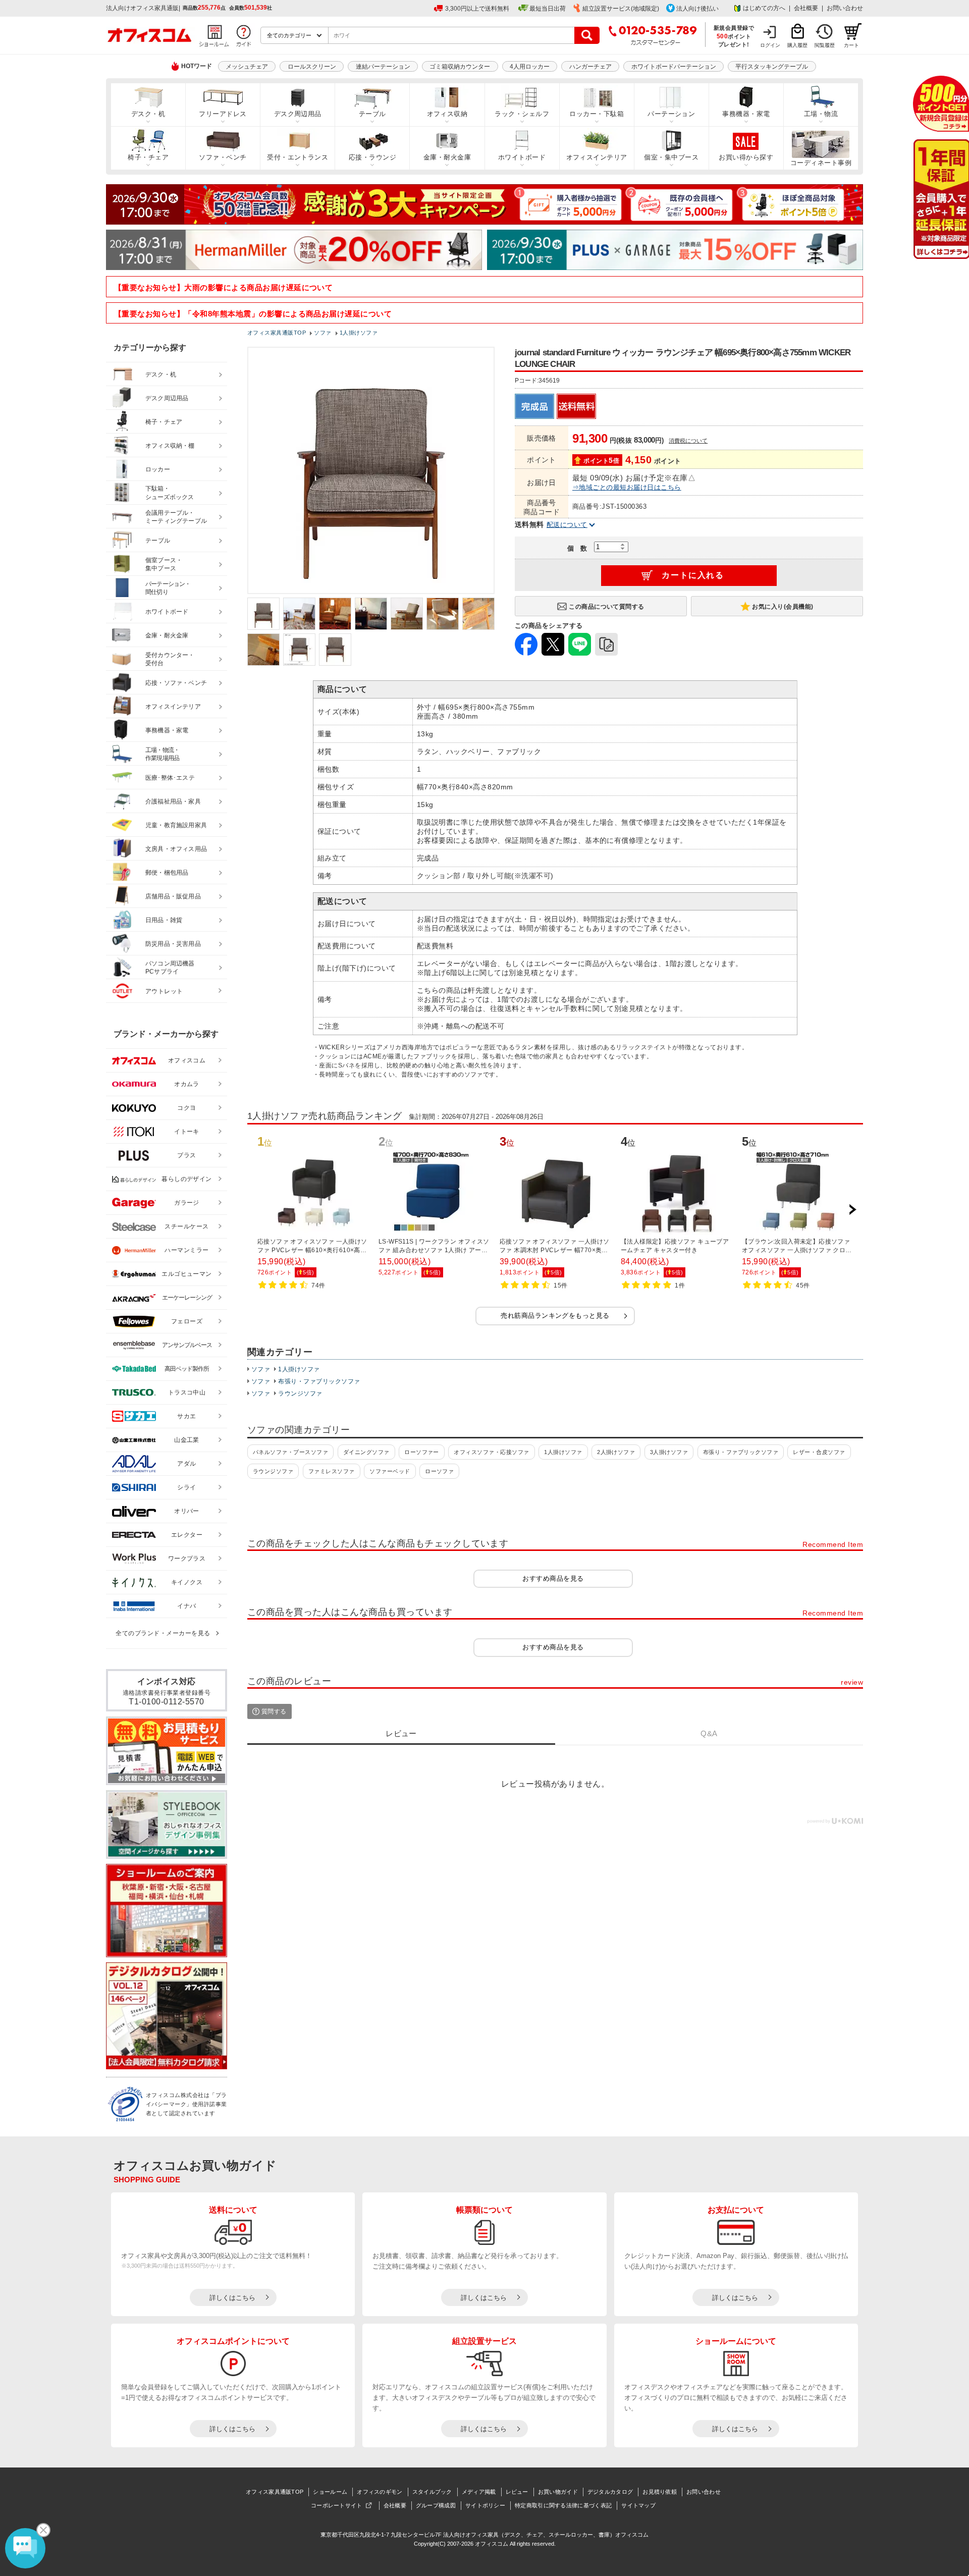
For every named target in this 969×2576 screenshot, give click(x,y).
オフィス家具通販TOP (275, 2492)
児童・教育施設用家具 (176, 825)
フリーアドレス (223, 114)
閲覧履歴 (825, 45)
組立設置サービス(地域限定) (621, 9)
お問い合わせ (845, 8)
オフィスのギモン (380, 2492)
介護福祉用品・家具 (173, 801)
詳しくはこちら (232, 2298)
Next (852, 1210)
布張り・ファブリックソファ (319, 1381)
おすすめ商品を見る (553, 1578)
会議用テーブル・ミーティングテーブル (176, 517)
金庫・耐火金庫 (447, 157)
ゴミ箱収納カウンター (460, 67)
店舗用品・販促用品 (173, 896)
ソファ (261, 1369)
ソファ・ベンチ (223, 157)
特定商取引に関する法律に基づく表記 (563, 2505)
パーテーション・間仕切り (168, 588)
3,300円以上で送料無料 (477, 9)
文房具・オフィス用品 (176, 849)
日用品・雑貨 (164, 920)
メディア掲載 (479, 2492)
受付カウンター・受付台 (170, 659)
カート (851, 45)
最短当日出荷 (548, 9)
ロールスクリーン (312, 67)
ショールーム (330, 2492)
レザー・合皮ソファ (819, 1452)
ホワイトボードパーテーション (674, 67)
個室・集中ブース (671, 157)
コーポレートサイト (337, 2505)
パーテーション (671, 114)
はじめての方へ (764, 8)
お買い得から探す (746, 157)
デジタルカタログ (610, 2492)
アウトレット (164, 991)
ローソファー (422, 1452)
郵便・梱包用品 (167, 873)
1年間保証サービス (940, 199)
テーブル (372, 114)
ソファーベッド (390, 1471)
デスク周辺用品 (298, 114)
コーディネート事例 (821, 163)
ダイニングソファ (366, 1452)
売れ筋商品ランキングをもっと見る (555, 1316)
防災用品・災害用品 (173, 944)
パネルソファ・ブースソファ (290, 1452)
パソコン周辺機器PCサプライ (170, 968)
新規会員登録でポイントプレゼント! (734, 36)
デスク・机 (148, 114)
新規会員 (941, 104)
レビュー (517, 2492)
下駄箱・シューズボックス (170, 493)
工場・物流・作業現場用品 (162, 754)
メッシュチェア (247, 67)
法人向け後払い (697, 9)
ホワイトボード (522, 157)
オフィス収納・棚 (170, 446)
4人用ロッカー (530, 67)
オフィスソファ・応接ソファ (491, 1452)
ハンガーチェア (590, 67)
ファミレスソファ (332, 1471)
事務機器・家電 (746, 114)
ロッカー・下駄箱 (597, 114)
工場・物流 (821, 114)
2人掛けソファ (616, 1452)
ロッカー (158, 469)
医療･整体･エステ (170, 778)
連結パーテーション (383, 67)
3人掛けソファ (669, 1452)
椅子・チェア (148, 157)
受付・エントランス (298, 157)
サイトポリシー (485, 2505)
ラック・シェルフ (522, 114)
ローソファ (439, 1471)
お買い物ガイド (558, 2492)
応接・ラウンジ (372, 157)
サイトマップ (638, 2505)
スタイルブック (432, 2492)
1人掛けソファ (299, 1369)
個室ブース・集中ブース (164, 565)
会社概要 (806, 8)
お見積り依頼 (660, 2492)
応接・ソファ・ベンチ (176, 683)
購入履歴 (797, 45)
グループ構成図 (436, 2505)
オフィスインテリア (597, 157)
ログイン (770, 45)
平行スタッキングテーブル (772, 67)
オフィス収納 (447, 114)
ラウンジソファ (300, 1393)
